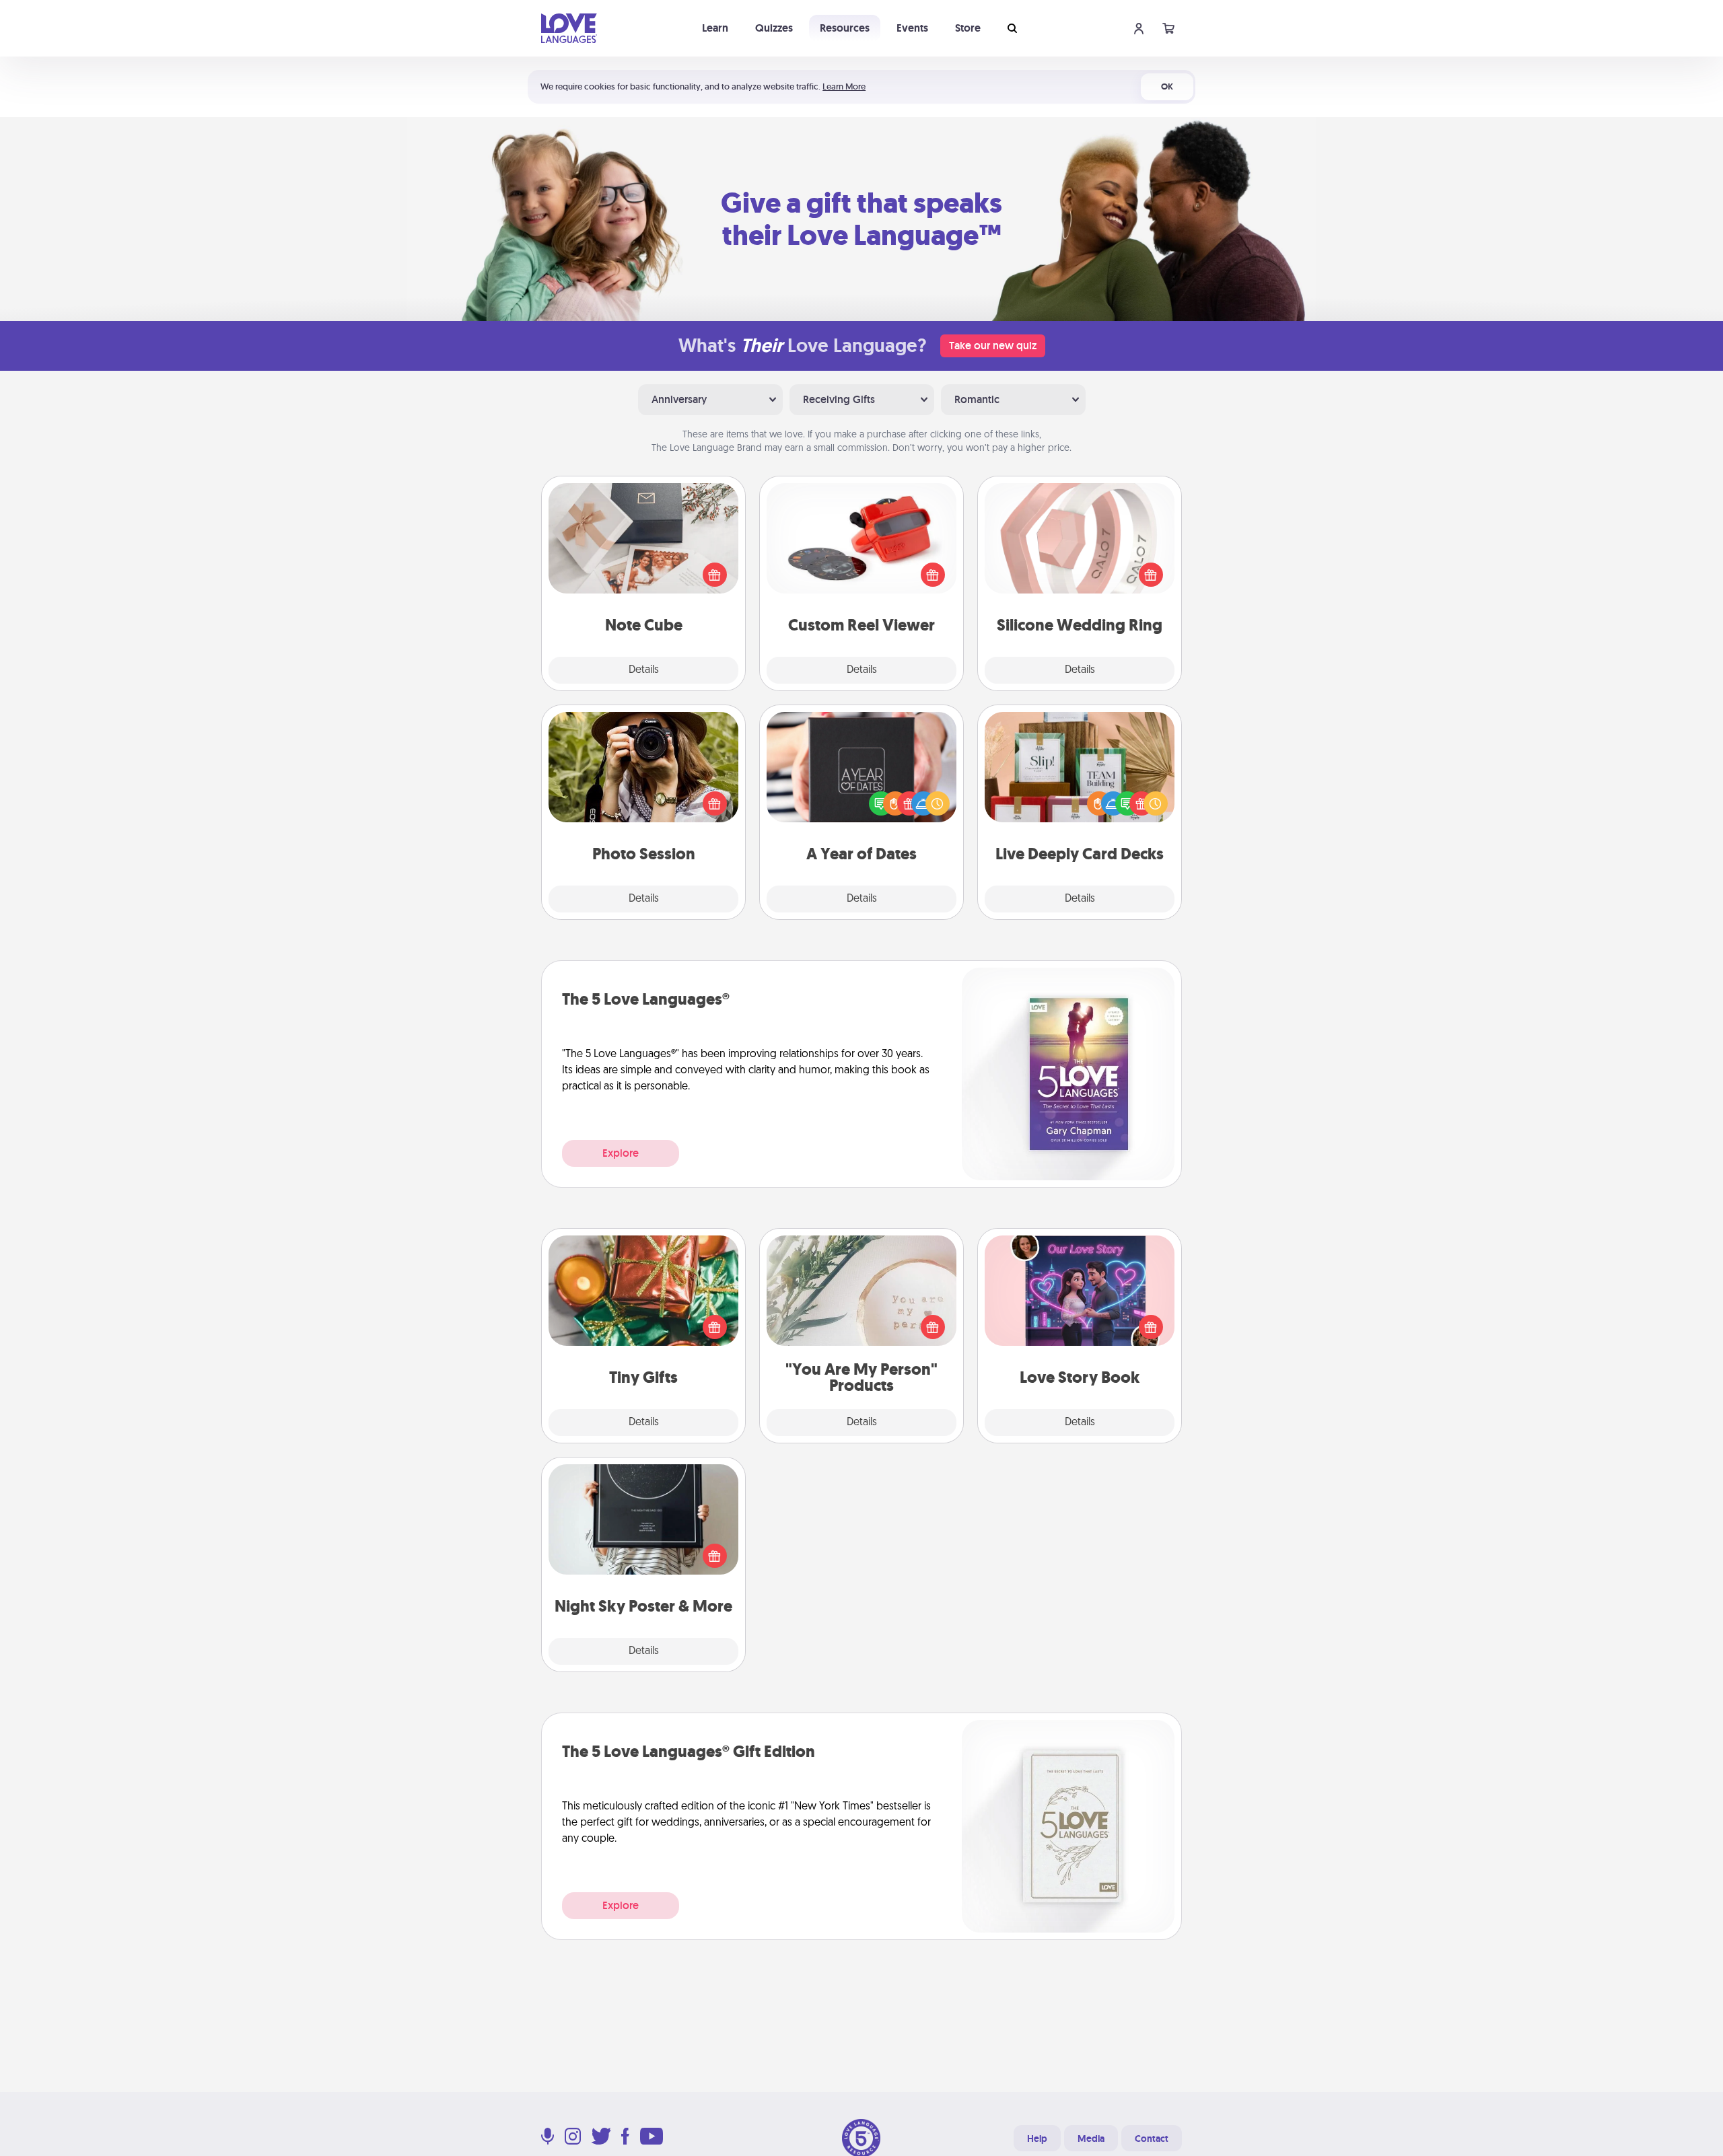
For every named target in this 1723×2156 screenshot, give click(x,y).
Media (1091, 2139)
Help (1037, 2139)
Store (968, 28)
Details (644, 670)
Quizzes (774, 28)
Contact (1152, 2139)
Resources (845, 28)
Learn (715, 28)
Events (912, 28)
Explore (621, 1153)
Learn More (844, 86)
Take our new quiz (993, 346)
